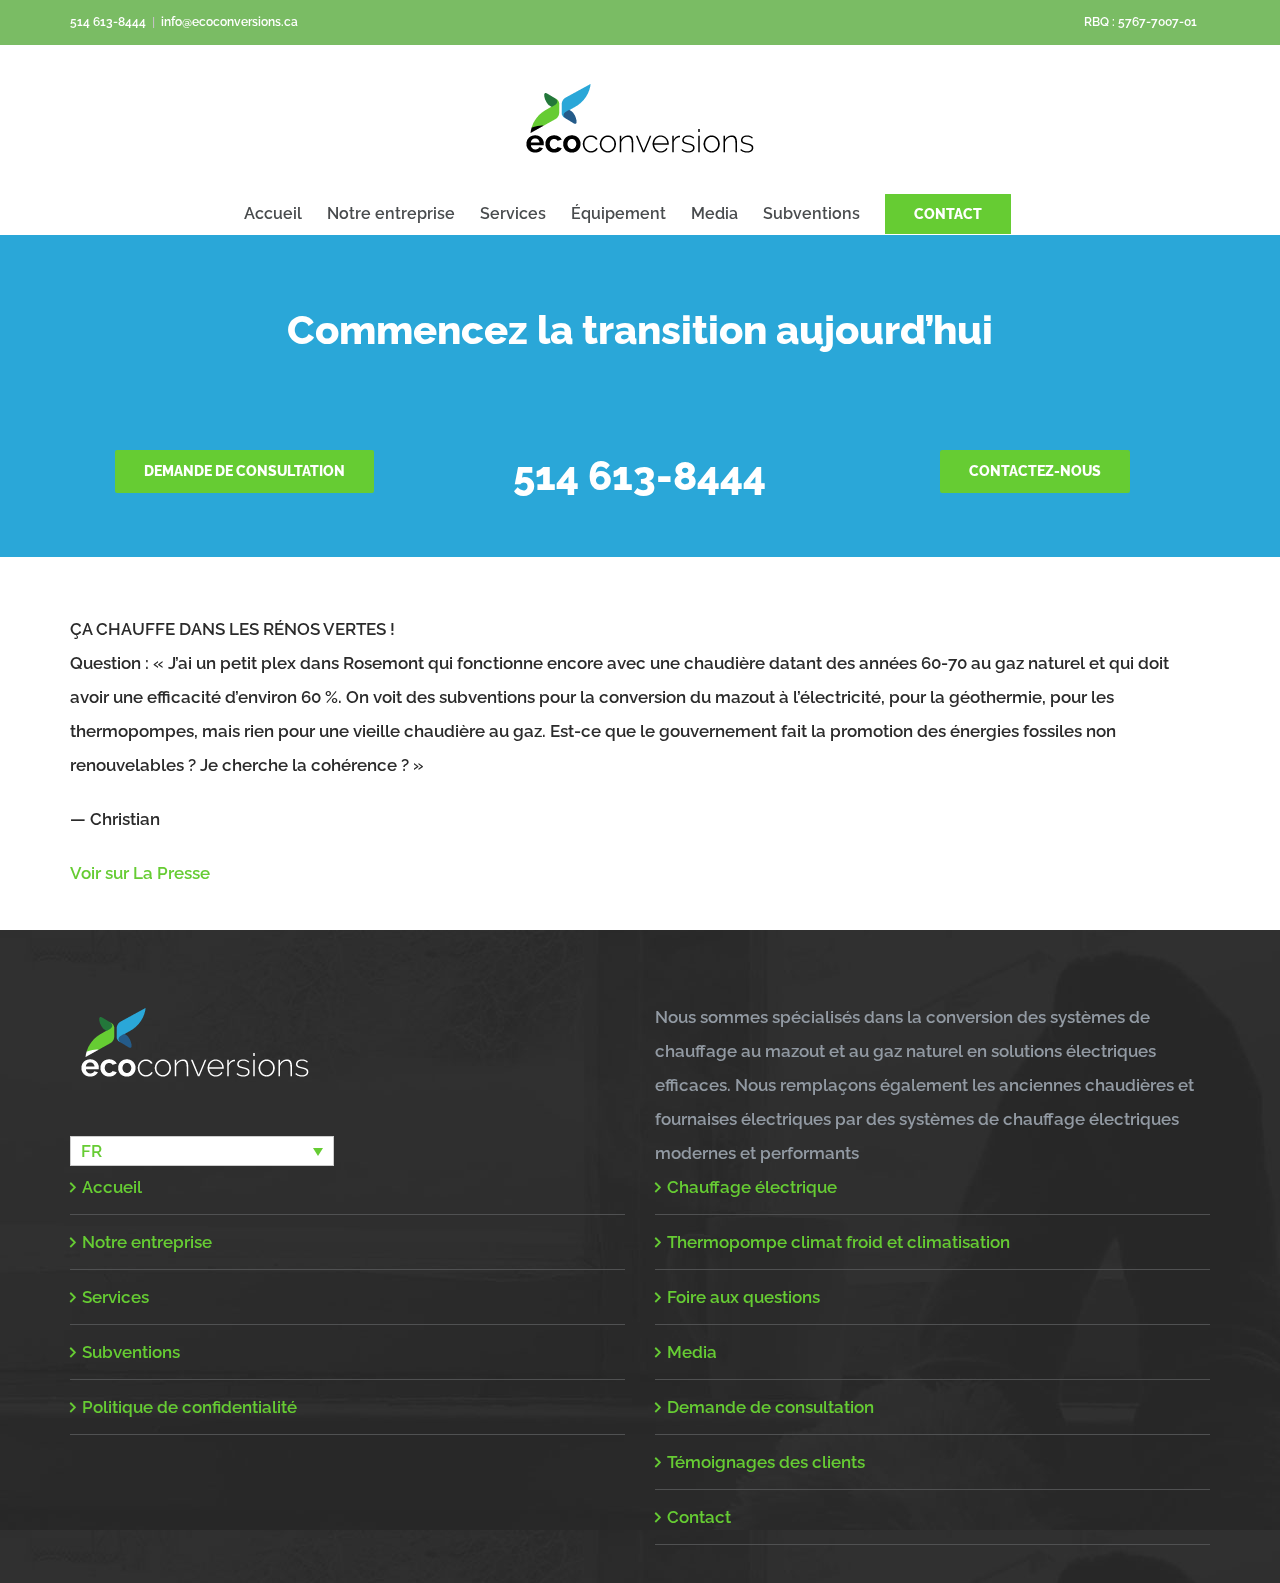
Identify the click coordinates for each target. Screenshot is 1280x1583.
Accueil (112, 1187)
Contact (699, 1517)
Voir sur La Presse (140, 873)
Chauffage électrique (752, 1187)
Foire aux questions (743, 1297)
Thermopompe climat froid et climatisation (838, 1242)
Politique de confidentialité (189, 1407)
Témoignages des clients (766, 1462)
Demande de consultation (770, 1407)
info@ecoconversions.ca (229, 22)
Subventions (131, 1352)
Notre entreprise (147, 1242)
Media (692, 1352)
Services (115, 1297)
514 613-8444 (108, 22)
